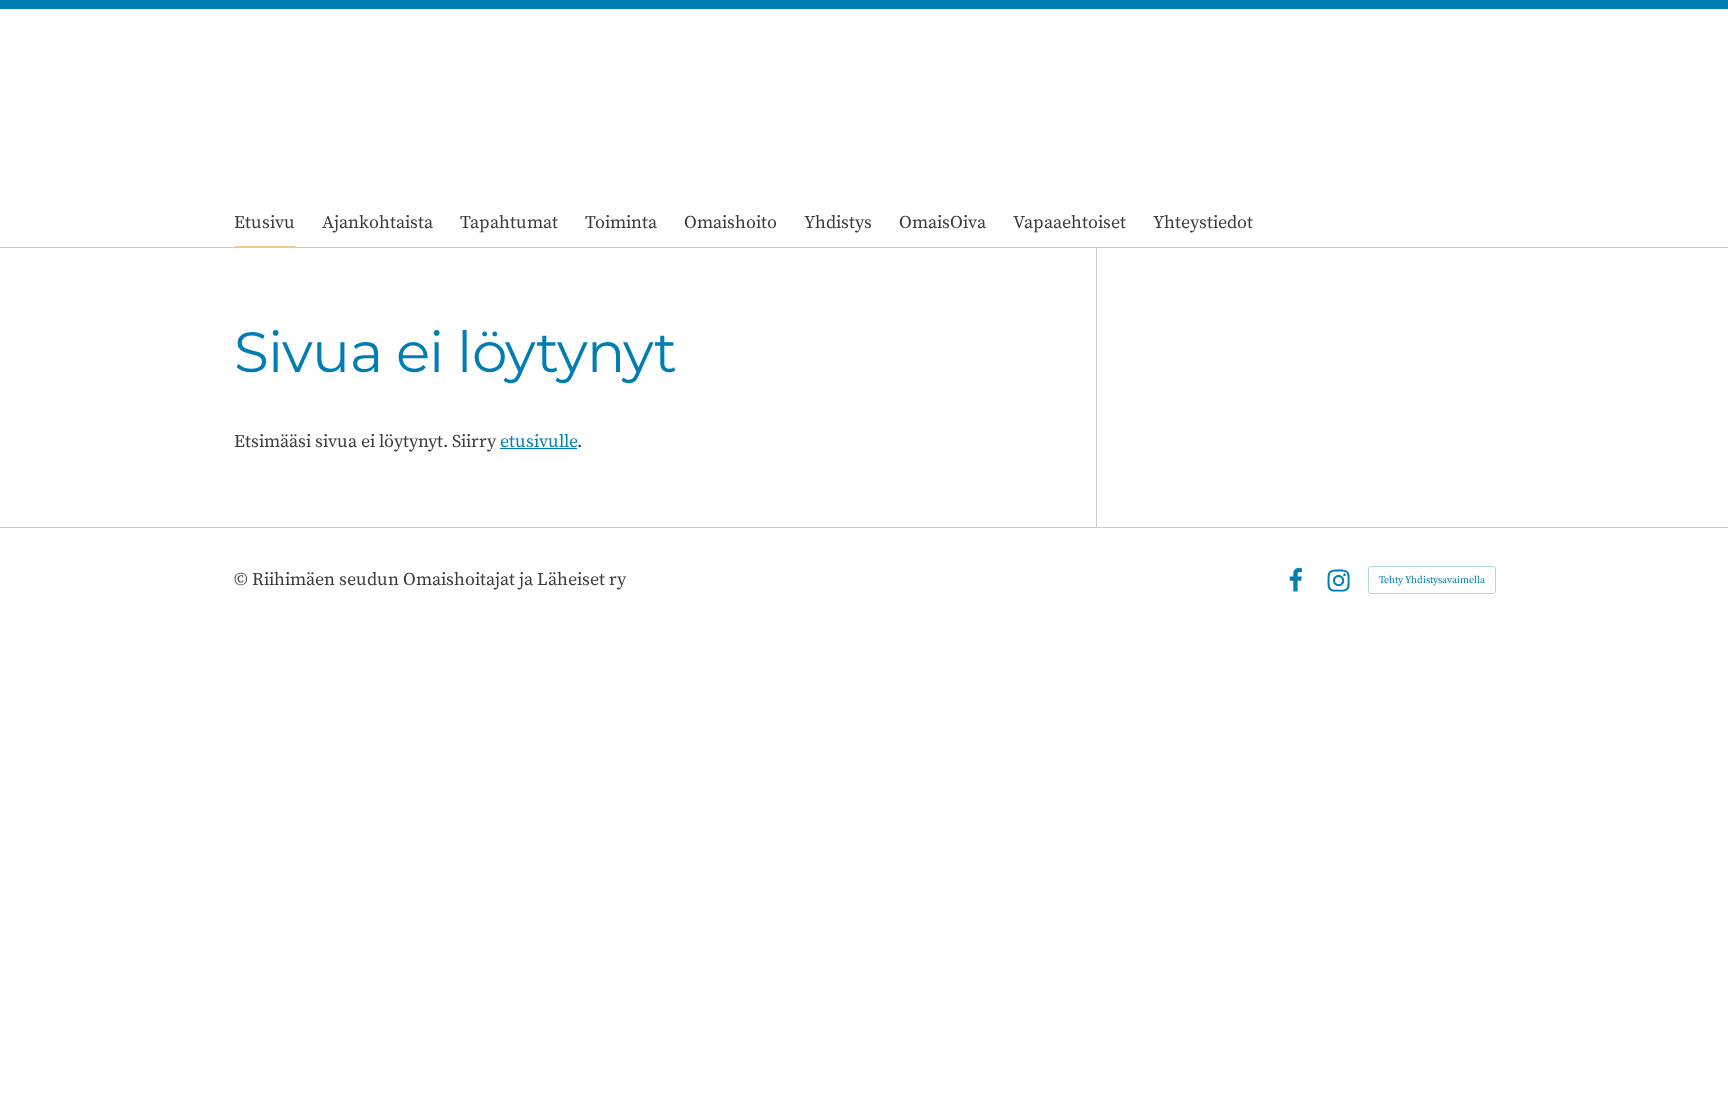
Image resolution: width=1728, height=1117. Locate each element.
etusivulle (538, 441)
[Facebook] (1295, 580)
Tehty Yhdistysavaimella (1432, 580)
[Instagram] (1338, 580)
